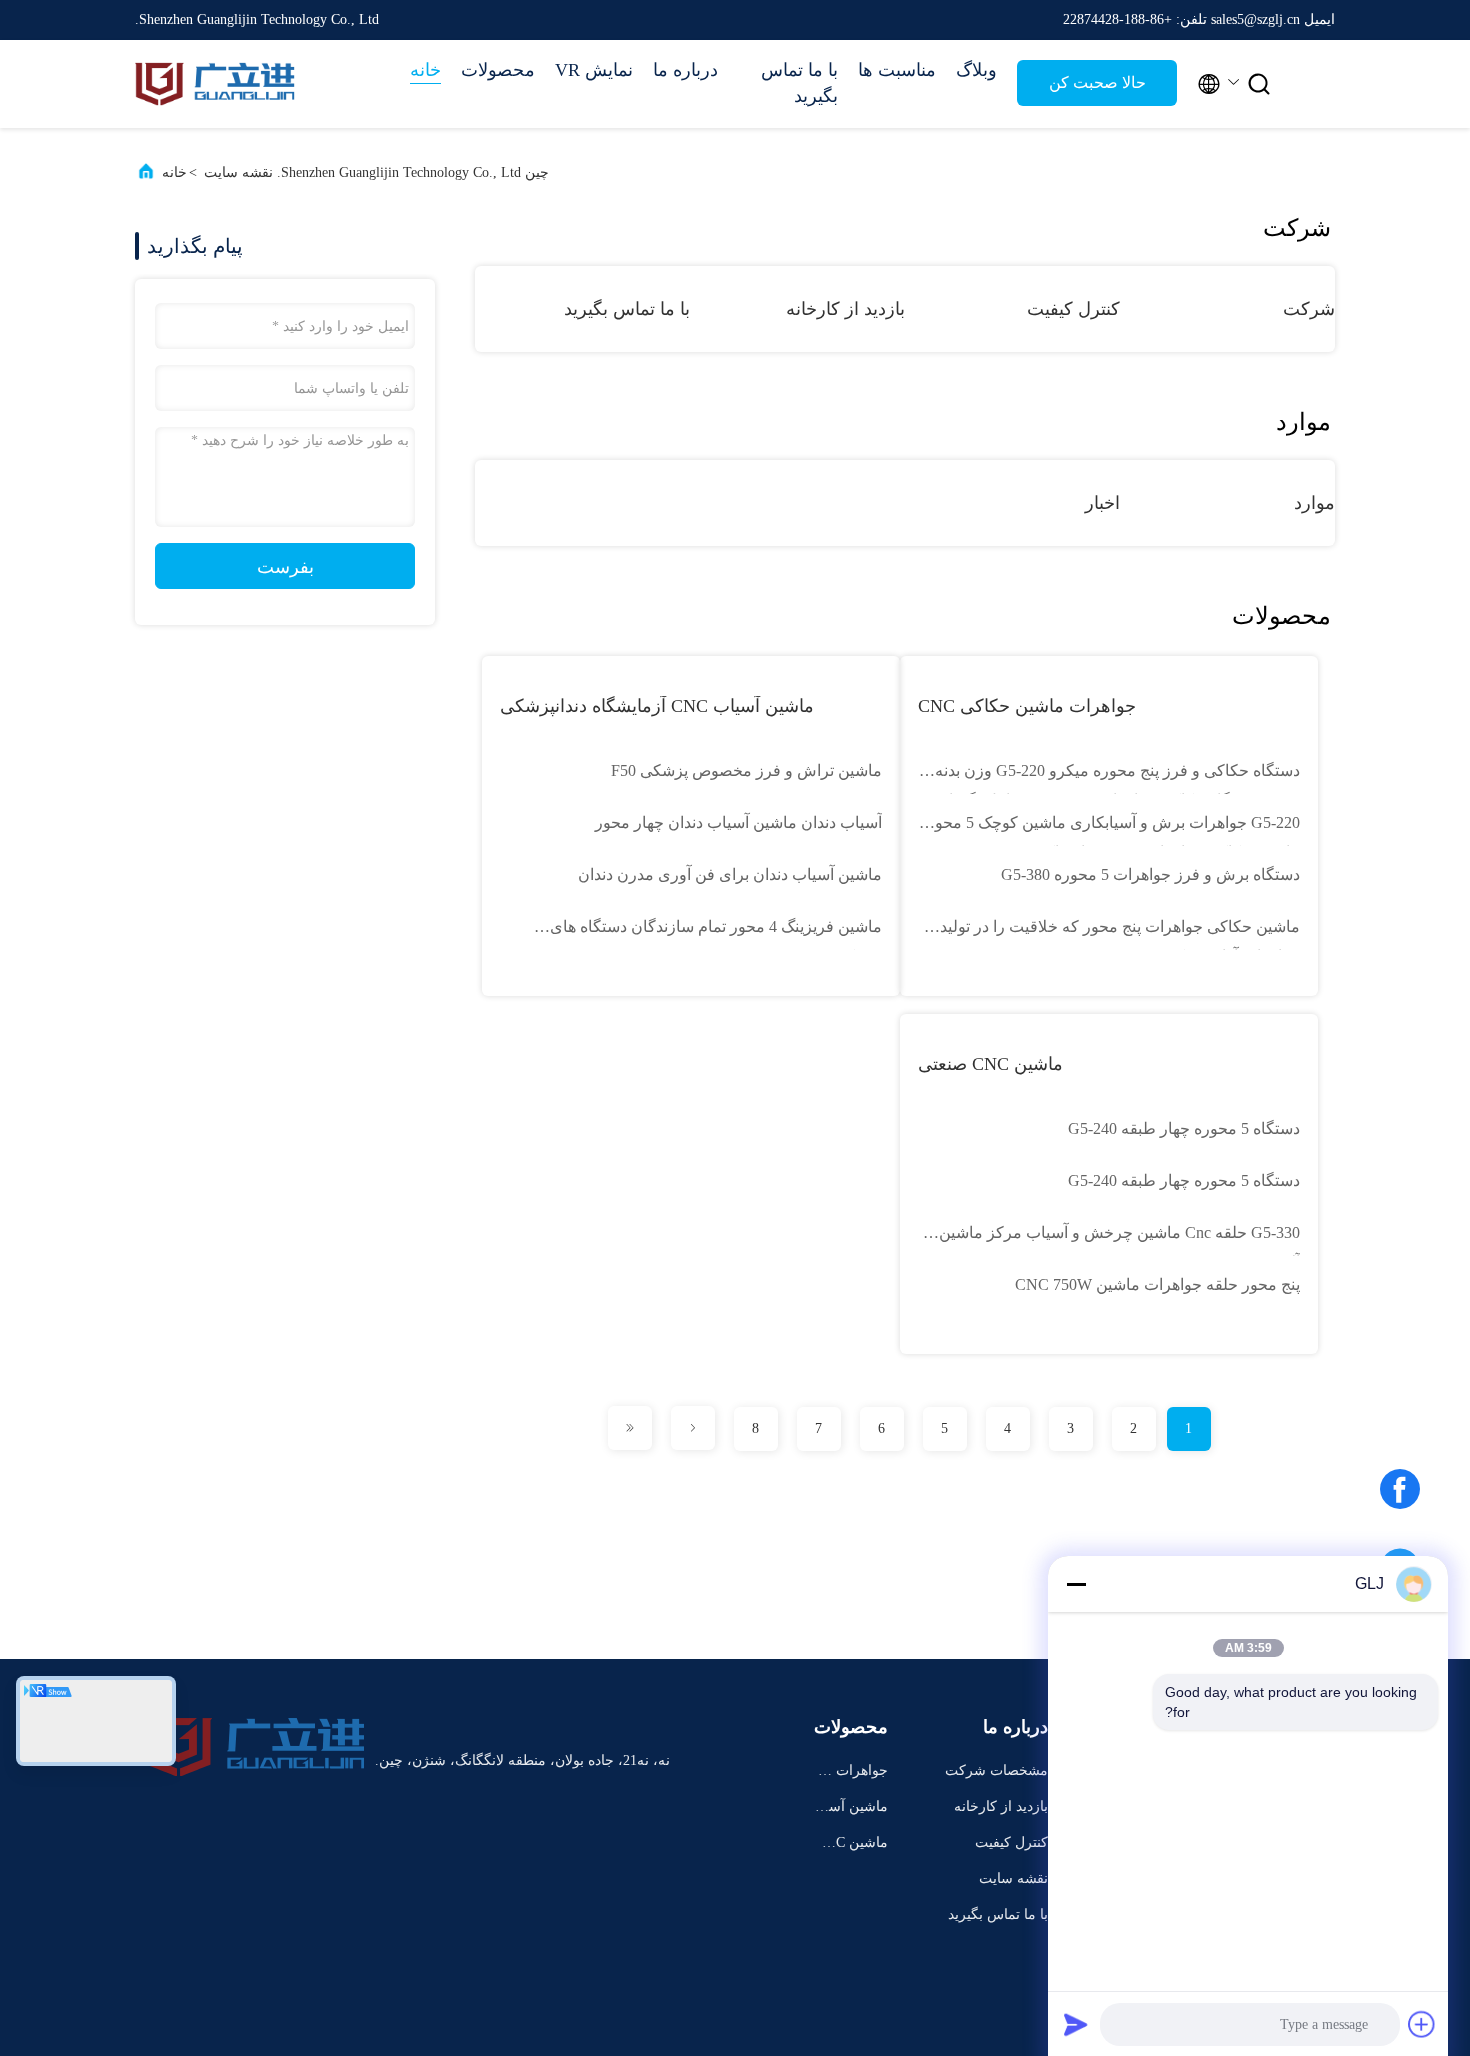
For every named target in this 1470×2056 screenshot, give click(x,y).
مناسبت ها (897, 70)
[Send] (1076, 2024)
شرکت (1309, 309)
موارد (1314, 503)
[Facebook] (1400, 1496)
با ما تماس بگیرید (799, 83)
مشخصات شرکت (996, 1770)
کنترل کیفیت (1073, 309)
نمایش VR (594, 70)
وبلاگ (976, 70)
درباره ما (685, 70)
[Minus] (1076, 1584)
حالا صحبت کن (1097, 82)
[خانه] (215, 84)
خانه (425, 70)
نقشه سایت (1013, 1878)
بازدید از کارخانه (845, 309)
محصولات (498, 70)
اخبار (1102, 503)
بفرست (285, 567)
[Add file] (1422, 2024)
